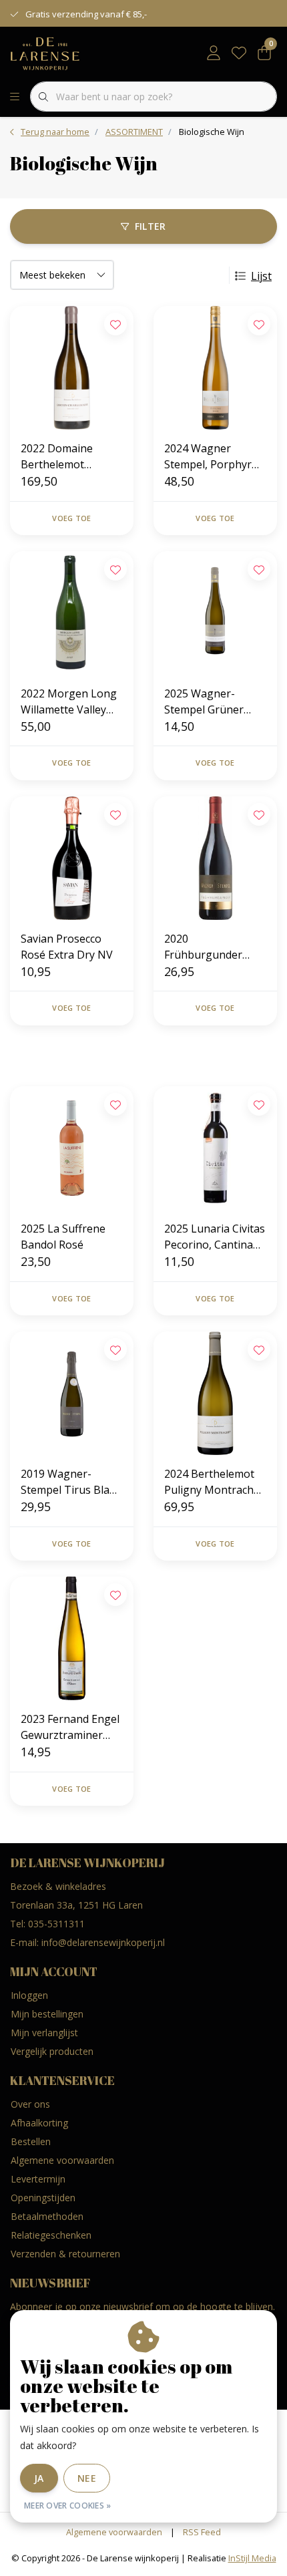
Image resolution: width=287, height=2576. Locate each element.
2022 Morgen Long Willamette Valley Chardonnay (69, 702)
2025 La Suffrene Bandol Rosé (63, 1237)
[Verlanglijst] (239, 53)
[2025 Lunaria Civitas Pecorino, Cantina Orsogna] (215, 1148)
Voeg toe (71, 518)
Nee (87, 2478)
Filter (151, 226)
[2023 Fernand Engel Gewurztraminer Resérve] (72, 1638)
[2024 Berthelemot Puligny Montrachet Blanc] (215, 1393)
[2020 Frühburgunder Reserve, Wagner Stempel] (215, 858)
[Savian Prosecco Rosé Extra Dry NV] (72, 858)
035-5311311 (56, 1924)
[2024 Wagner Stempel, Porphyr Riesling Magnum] (215, 368)
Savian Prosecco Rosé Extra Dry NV (67, 947)
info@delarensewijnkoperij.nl (103, 1942)
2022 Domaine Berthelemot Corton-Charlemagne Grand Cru (71, 457)
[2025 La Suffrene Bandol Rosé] (72, 1148)
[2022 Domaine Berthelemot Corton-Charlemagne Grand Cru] (72, 368)
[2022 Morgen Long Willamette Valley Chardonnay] (72, 613)
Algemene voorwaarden (114, 2532)
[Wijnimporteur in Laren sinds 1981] (45, 53)
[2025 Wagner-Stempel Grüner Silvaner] (215, 613)
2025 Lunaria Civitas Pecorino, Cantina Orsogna (215, 1237)
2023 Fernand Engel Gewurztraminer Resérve (70, 1727)
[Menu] (15, 97)
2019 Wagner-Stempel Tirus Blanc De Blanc (71, 1482)
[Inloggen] (214, 53)
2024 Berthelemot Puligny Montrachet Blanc (214, 1482)
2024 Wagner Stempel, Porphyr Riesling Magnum (208, 457)
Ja (39, 2478)
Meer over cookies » (68, 2506)
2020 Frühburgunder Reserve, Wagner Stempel (207, 947)
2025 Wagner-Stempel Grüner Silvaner (204, 702)
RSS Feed (202, 2532)
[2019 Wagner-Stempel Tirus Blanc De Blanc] (72, 1393)
